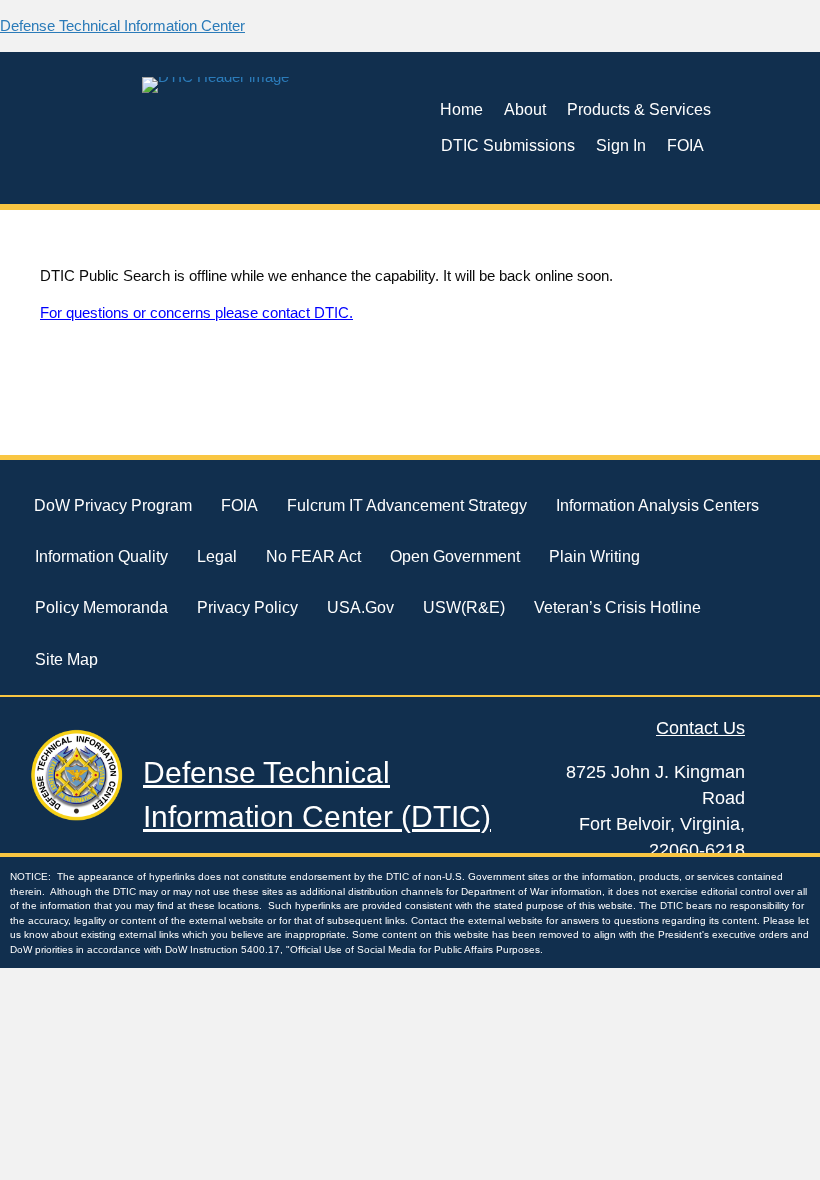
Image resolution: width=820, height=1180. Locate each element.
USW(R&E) (464, 607)
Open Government (455, 556)
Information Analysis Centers (657, 505)
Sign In (621, 145)
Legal (217, 556)
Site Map (66, 659)
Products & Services (639, 109)
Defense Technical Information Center (122, 25)
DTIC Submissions (508, 145)
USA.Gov (360, 607)
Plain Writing (594, 556)
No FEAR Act (313, 556)
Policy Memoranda (101, 607)
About (525, 109)
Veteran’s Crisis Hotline (617, 607)
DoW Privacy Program (113, 505)
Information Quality (101, 556)
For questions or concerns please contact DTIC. (196, 312)
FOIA (685, 145)
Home (461, 109)
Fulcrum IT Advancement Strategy (407, 505)
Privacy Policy (247, 607)
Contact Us (700, 728)
